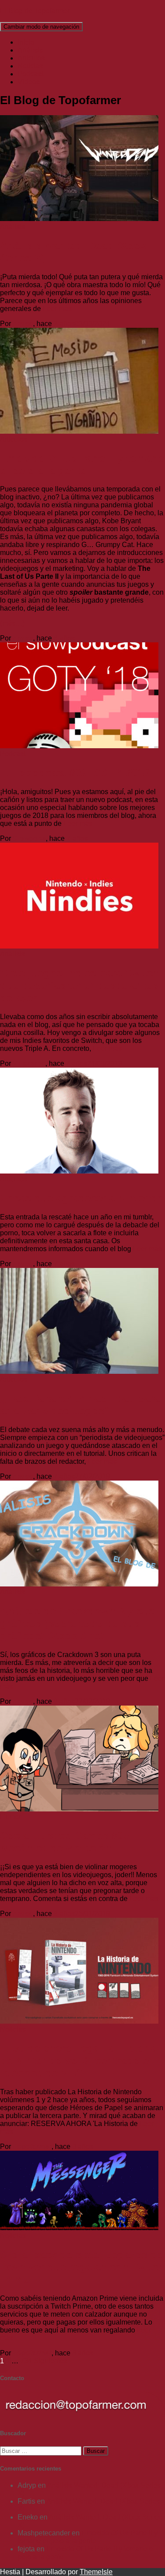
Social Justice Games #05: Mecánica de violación (66, 1842)
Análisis (30, 50)
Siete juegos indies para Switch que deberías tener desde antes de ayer (79, 985)
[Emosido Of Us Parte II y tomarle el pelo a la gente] (79, 431)
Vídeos (29, 82)
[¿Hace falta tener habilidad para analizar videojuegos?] (79, 1371)
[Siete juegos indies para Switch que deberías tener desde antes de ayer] (79, 946)
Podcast (30, 74)
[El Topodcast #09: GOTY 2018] (79, 746)
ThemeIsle (96, 2572)
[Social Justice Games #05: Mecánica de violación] (79, 1809)
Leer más (56, 309)
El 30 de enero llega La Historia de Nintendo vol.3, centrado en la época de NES (78, 2060)
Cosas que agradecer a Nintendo (82, 1198)
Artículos (31, 58)
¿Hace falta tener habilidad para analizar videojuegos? (80, 1404)
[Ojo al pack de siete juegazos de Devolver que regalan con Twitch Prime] (79, 2228)
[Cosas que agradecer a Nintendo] (79, 1171)
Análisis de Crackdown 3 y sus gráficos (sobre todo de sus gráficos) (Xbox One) (77, 1623)
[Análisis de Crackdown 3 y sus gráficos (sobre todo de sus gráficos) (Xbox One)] (79, 1584)
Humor (11, 1817)
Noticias (30, 66)
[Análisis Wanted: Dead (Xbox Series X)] (79, 219)
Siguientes (51, 2361)
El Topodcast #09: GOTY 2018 (75, 773)
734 (26, 2361)
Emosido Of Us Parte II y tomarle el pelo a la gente (82, 464)
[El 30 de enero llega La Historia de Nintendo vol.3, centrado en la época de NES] (79, 2021)
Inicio (26, 42)
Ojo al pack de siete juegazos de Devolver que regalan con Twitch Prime (82, 2267)
